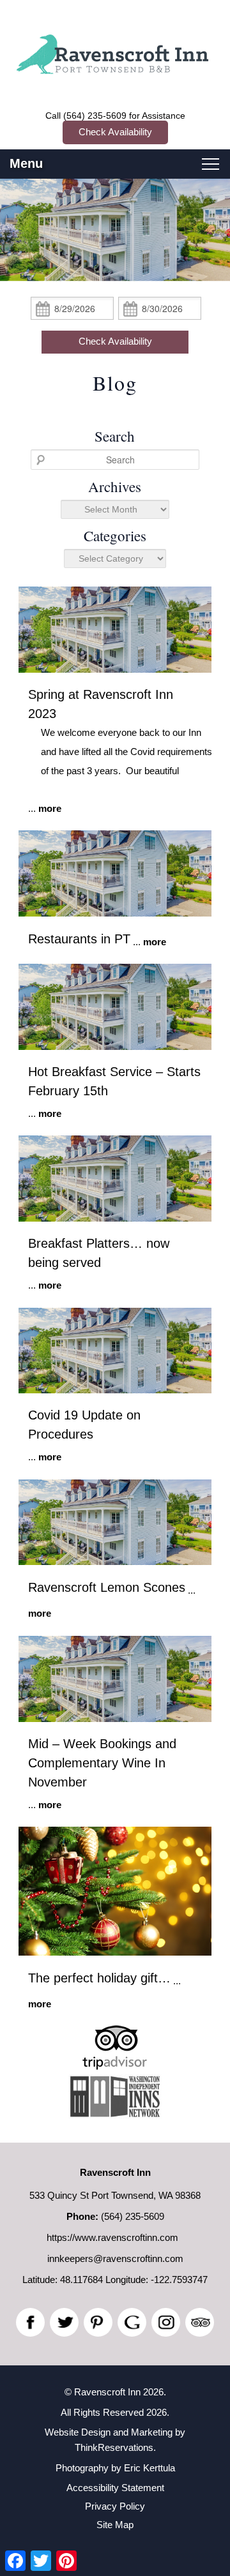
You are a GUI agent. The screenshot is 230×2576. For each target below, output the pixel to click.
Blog (115, 383)
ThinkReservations (114, 2447)
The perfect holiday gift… (99, 1978)
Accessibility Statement (115, 2488)
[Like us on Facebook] (30, 2322)
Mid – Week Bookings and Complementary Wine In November (102, 1763)
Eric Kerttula (149, 2468)
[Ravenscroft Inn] (115, 68)
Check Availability (115, 132)
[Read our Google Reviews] (132, 2322)
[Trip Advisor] (115, 2066)
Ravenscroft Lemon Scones (107, 1587)
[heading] (115, 383)
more (50, 808)
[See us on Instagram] (166, 2322)
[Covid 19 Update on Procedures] (115, 1390)
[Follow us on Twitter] (64, 2322)
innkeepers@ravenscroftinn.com (115, 2258)
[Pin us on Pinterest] (98, 2322)
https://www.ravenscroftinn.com (112, 2237)
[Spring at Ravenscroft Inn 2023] (115, 669)
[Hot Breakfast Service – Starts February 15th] (115, 1046)
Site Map (115, 2525)
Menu (26, 163)
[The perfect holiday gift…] (115, 1952)
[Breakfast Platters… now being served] (115, 1218)
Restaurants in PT (79, 939)
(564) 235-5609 (95, 116)
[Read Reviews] (200, 2322)
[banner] (115, 2084)
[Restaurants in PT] (115, 913)
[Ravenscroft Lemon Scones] (115, 1561)
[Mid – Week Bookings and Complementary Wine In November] (115, 1719)
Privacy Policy (115, 2506)
